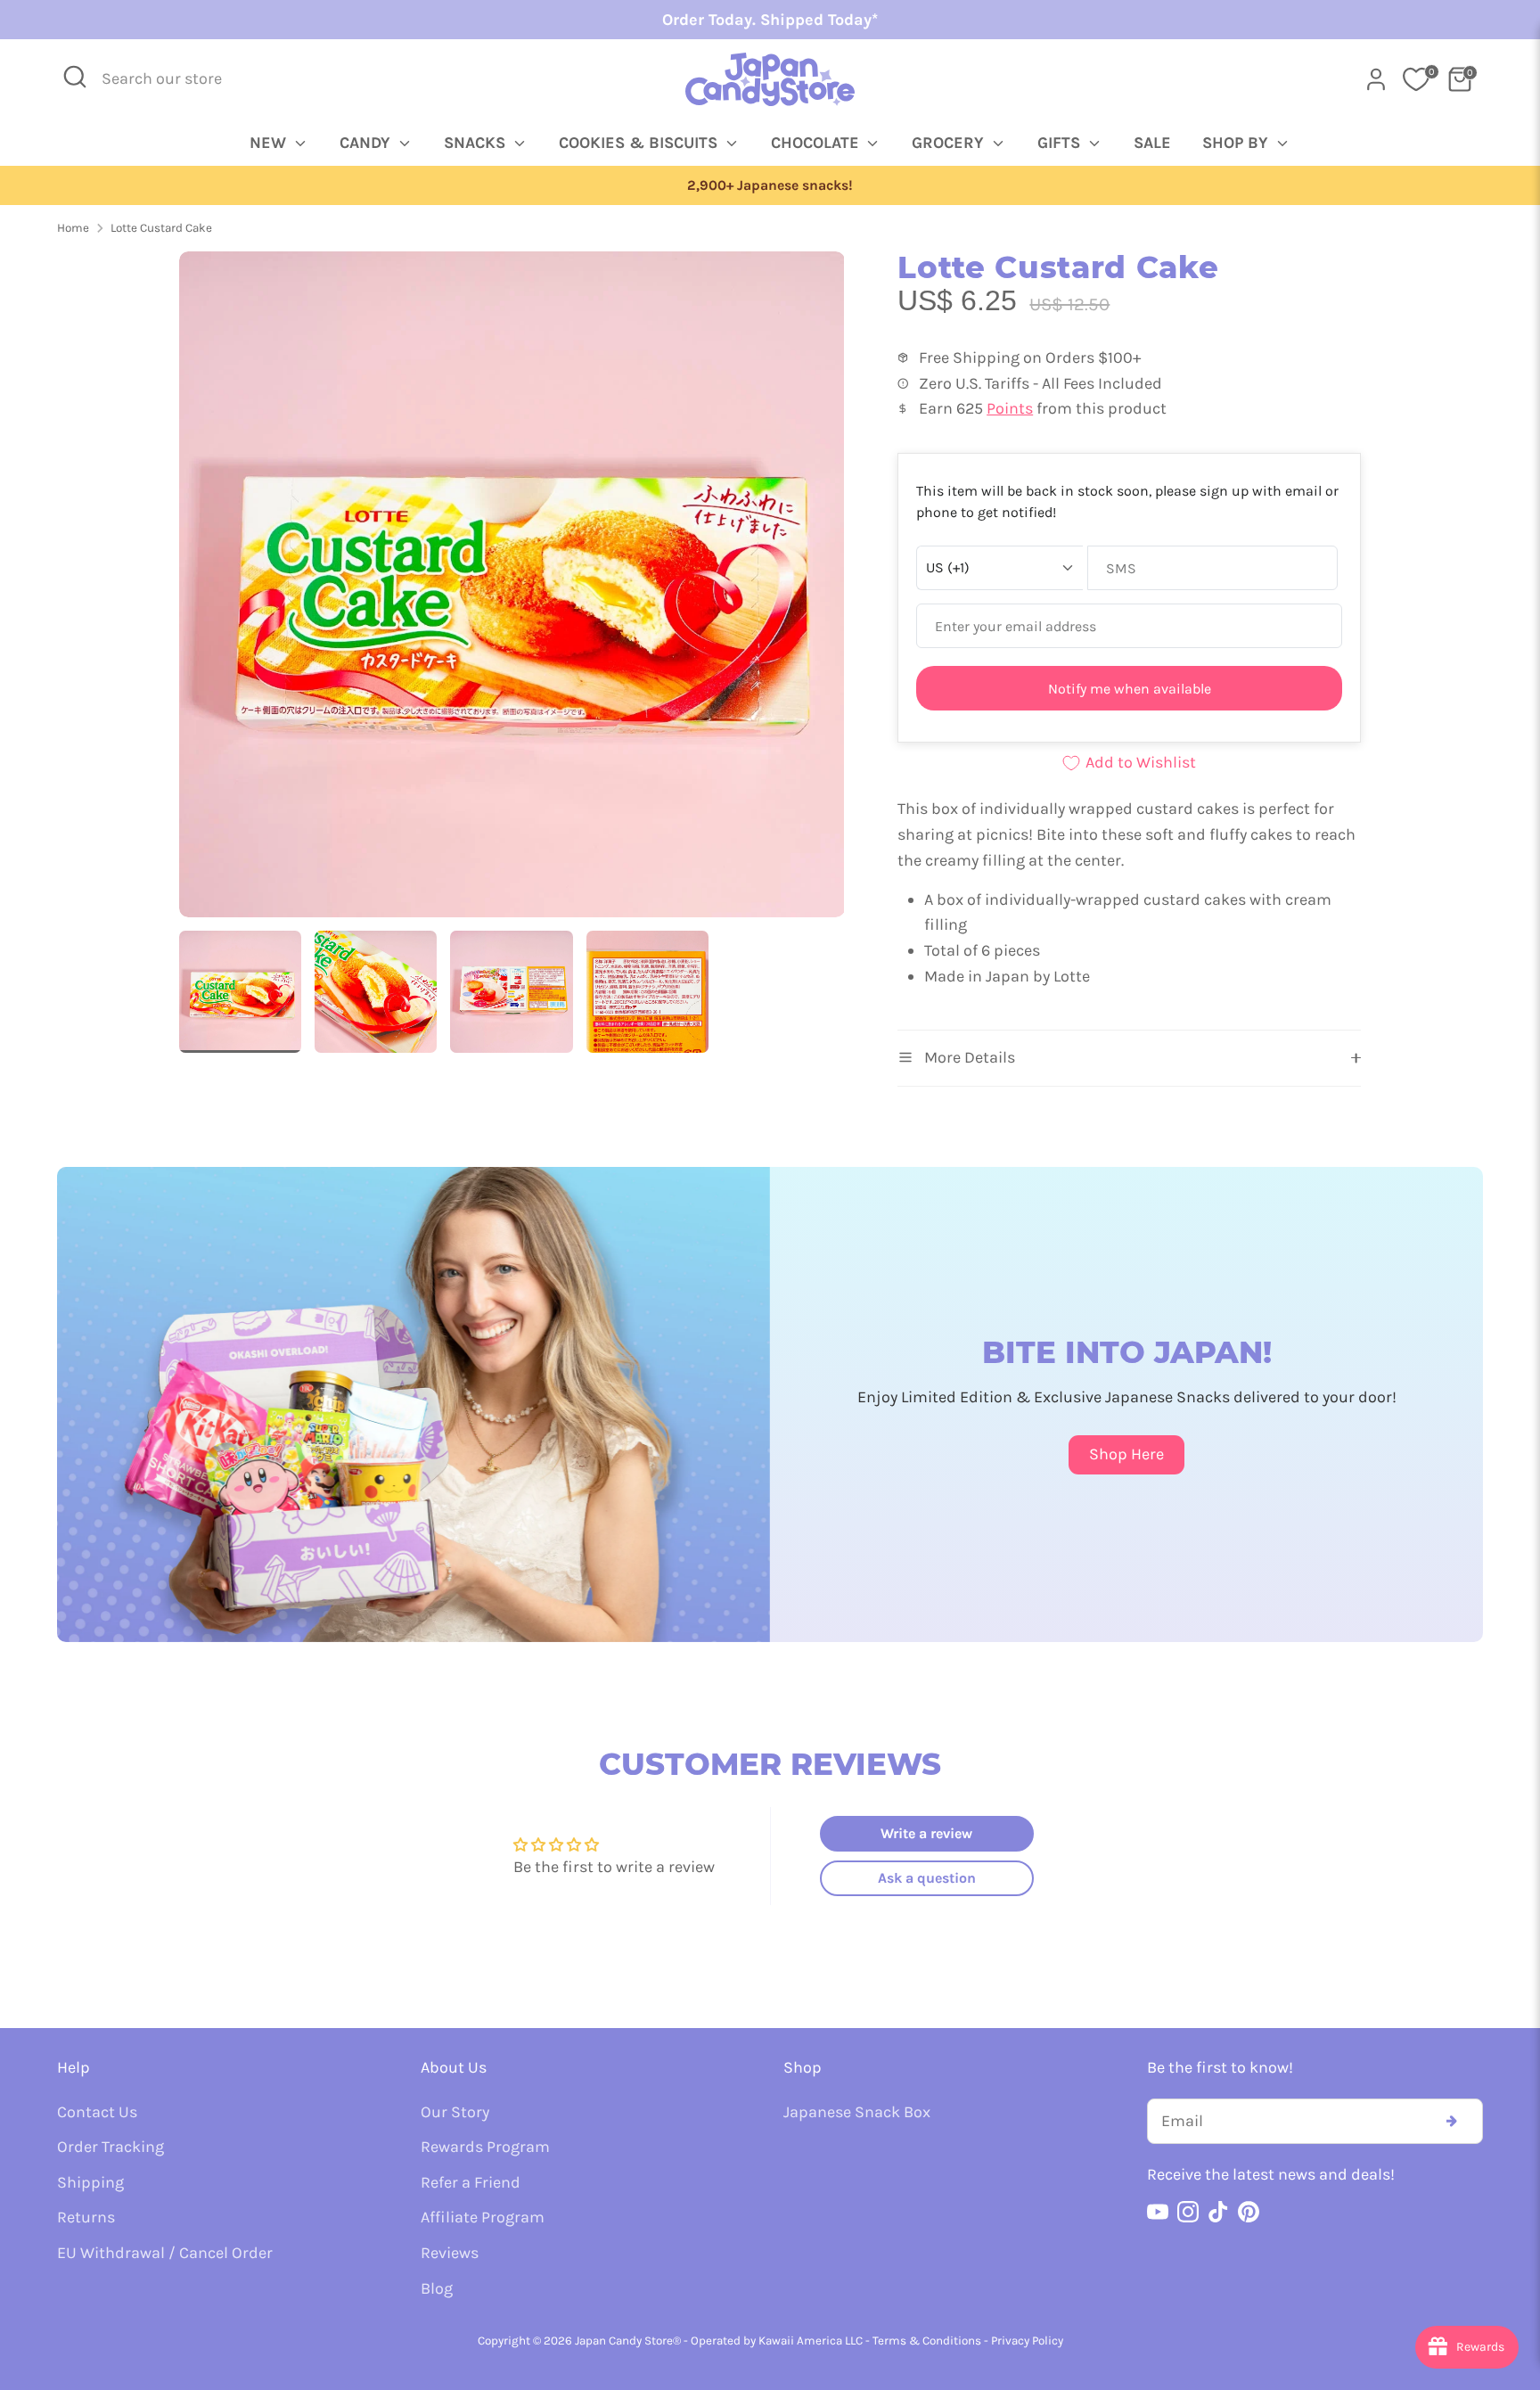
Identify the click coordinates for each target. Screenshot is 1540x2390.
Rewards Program (485, 2147)
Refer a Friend (471, 2182)
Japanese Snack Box (857, 2112)
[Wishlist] (1416, 79)
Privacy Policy (1027, 2341)
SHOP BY (1237, 143)
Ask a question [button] (927, 1878)
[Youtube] (1158, 2212)
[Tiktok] (1218, 2212)
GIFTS (1061, 143)
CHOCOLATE (817, 143)
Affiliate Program (483, 2217)
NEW (270, 143)
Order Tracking (111, 2147)
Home (73, 228)
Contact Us (97, 2112)
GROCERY (950, 143)
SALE (1152, 143)
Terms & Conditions (927, 2341)
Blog (437, 2288)
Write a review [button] (926, 1833)
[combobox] (174, 79)
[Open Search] (75, 77)
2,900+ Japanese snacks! (770, 185)
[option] (770, 186)
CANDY (367, 143)
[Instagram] (1188, 2212)
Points (1010, 408)
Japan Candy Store (624, 2341)
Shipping (90, 2182)
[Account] (1376, 79)
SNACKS (477, 143)
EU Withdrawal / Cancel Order (165, 2253)
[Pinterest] (1249, 2212)
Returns (86, 2217)
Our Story (455, 2112)
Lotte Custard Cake (161, 228)
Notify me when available (1130, 689)
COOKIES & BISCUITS (640, 143)
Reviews (450, 2253)
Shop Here (1126, 1454)
